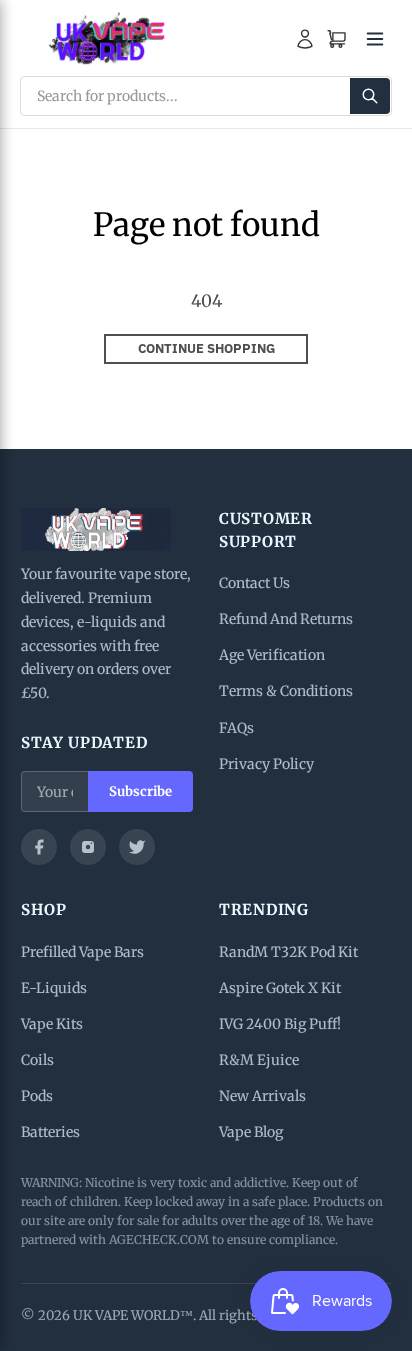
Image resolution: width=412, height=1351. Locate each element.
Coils (37, 1060)
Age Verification (272, 655)
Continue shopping (206, 348)
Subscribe (140, 791)
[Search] (370, 96)
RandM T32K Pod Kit (288, 952)
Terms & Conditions (286, 691)
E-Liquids (54, 988)
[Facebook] (39, 847)
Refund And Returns (286, 619)
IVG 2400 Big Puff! (280, 1024)
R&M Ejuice (259, 1060)
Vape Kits (52, 1024)
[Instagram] (88, 847)
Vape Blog (251, 1132)
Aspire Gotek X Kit (280, 988)
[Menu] (375, 39)
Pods (37, 1096)
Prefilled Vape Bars (82, 952)
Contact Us (254, 583)
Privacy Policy (266, 764)
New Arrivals (262, 1096)
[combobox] (206, 96)
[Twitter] (137, 847)
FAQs (236, 728)
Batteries (50, 1132)
